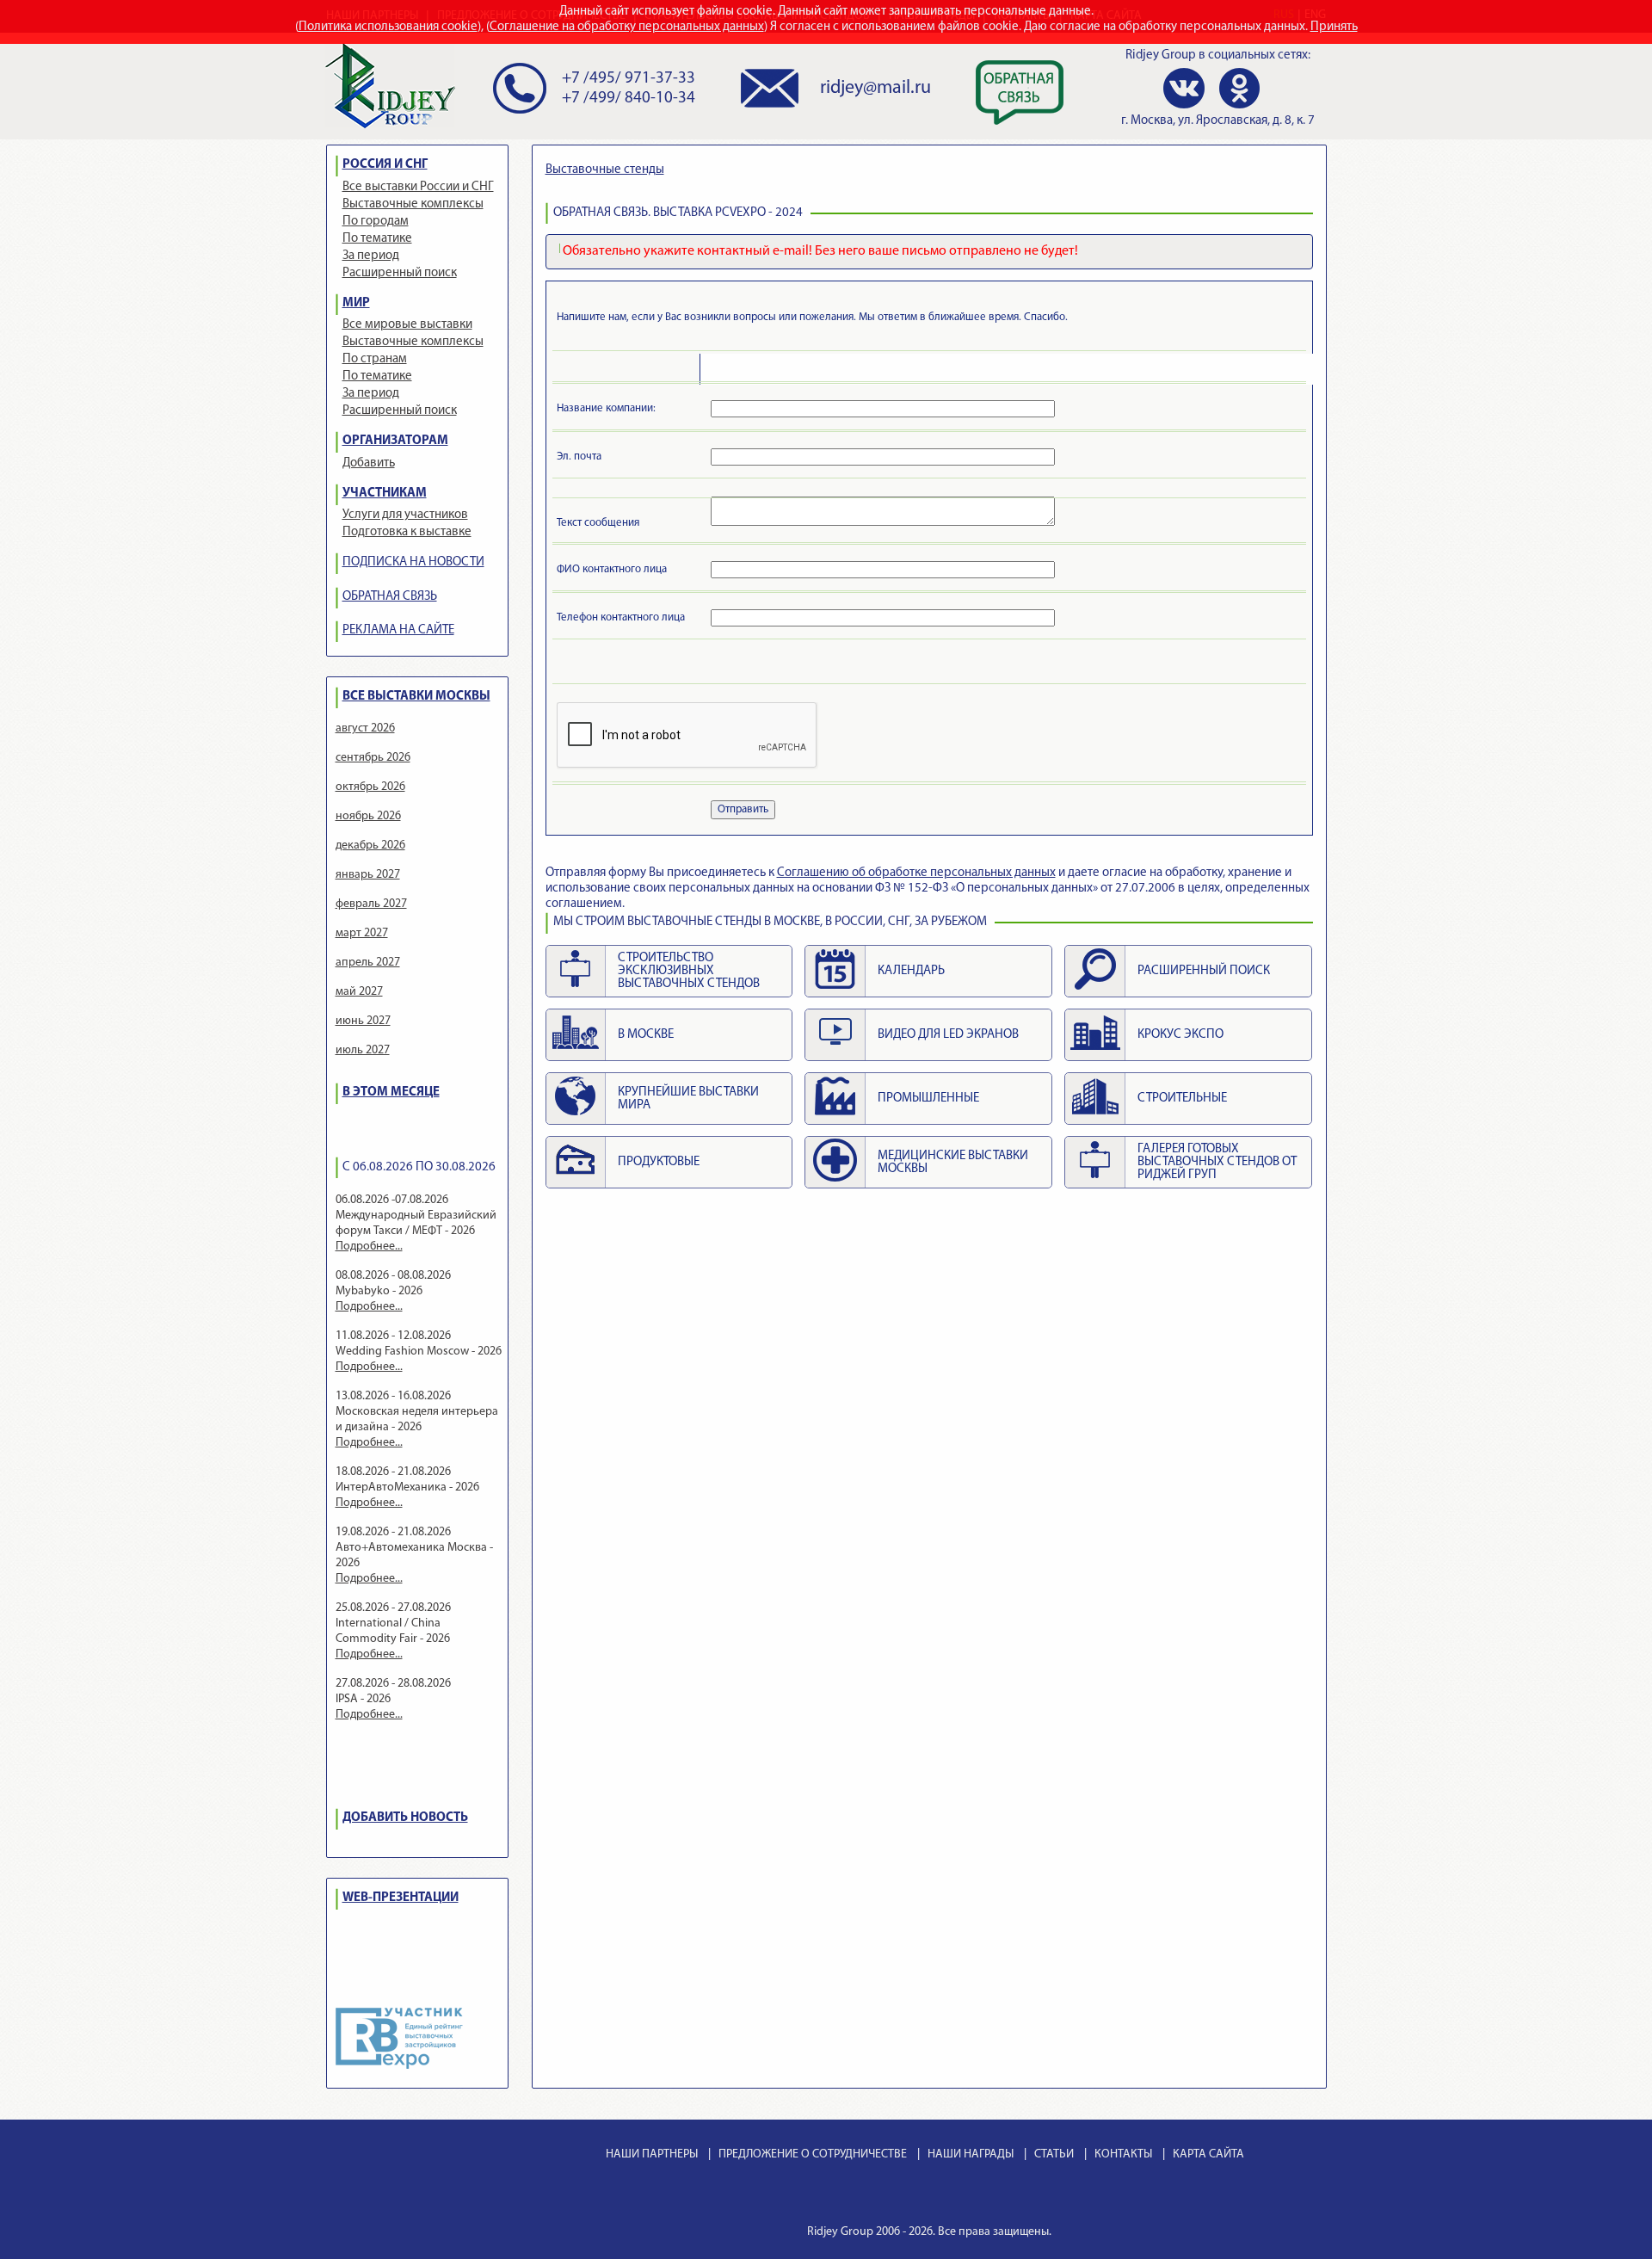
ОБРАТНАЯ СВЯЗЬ (390, 597)
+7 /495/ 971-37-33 (629, 79)
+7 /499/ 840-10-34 (629, 99)
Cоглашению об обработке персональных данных (916, 873)
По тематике (377, 239)
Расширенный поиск (400, 273)
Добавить (369, 463)
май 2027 (359, 992)
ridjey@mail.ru (875, 88)
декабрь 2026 (370, 846)
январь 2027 (368, 875)
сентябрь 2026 (373, 758)
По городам (376, 222)
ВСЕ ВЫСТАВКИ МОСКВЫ (416, 697)
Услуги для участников (405, 515)
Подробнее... (369, 1247)
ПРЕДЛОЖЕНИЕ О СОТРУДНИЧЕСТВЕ (813, 2154)
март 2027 (362, 933)
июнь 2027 (363, 1021)
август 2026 (365, 728)
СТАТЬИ (1054, 2154)
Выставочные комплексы (413, 204)
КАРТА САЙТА (1208, 2154)
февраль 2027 (371, 904)
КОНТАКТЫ (1123, 2154)
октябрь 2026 (370, 787)
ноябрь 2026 (368, 816)
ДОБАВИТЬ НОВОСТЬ (405, 1818)
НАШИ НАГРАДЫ (971, 2154)
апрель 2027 (368, 963)
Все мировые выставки (407, 325)
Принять (1334, 27)
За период (371, 256)
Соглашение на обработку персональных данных (627, 27)
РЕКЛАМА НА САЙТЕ (398, 630)
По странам (375, 359)
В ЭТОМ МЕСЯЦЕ (391, 1092)
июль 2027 (363, 1050)
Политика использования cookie (388, 27)
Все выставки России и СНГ (418, 187)
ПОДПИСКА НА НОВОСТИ (413, 562)
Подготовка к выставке (407, 532)
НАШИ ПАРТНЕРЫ (652, 2154)
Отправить (743, 809)
